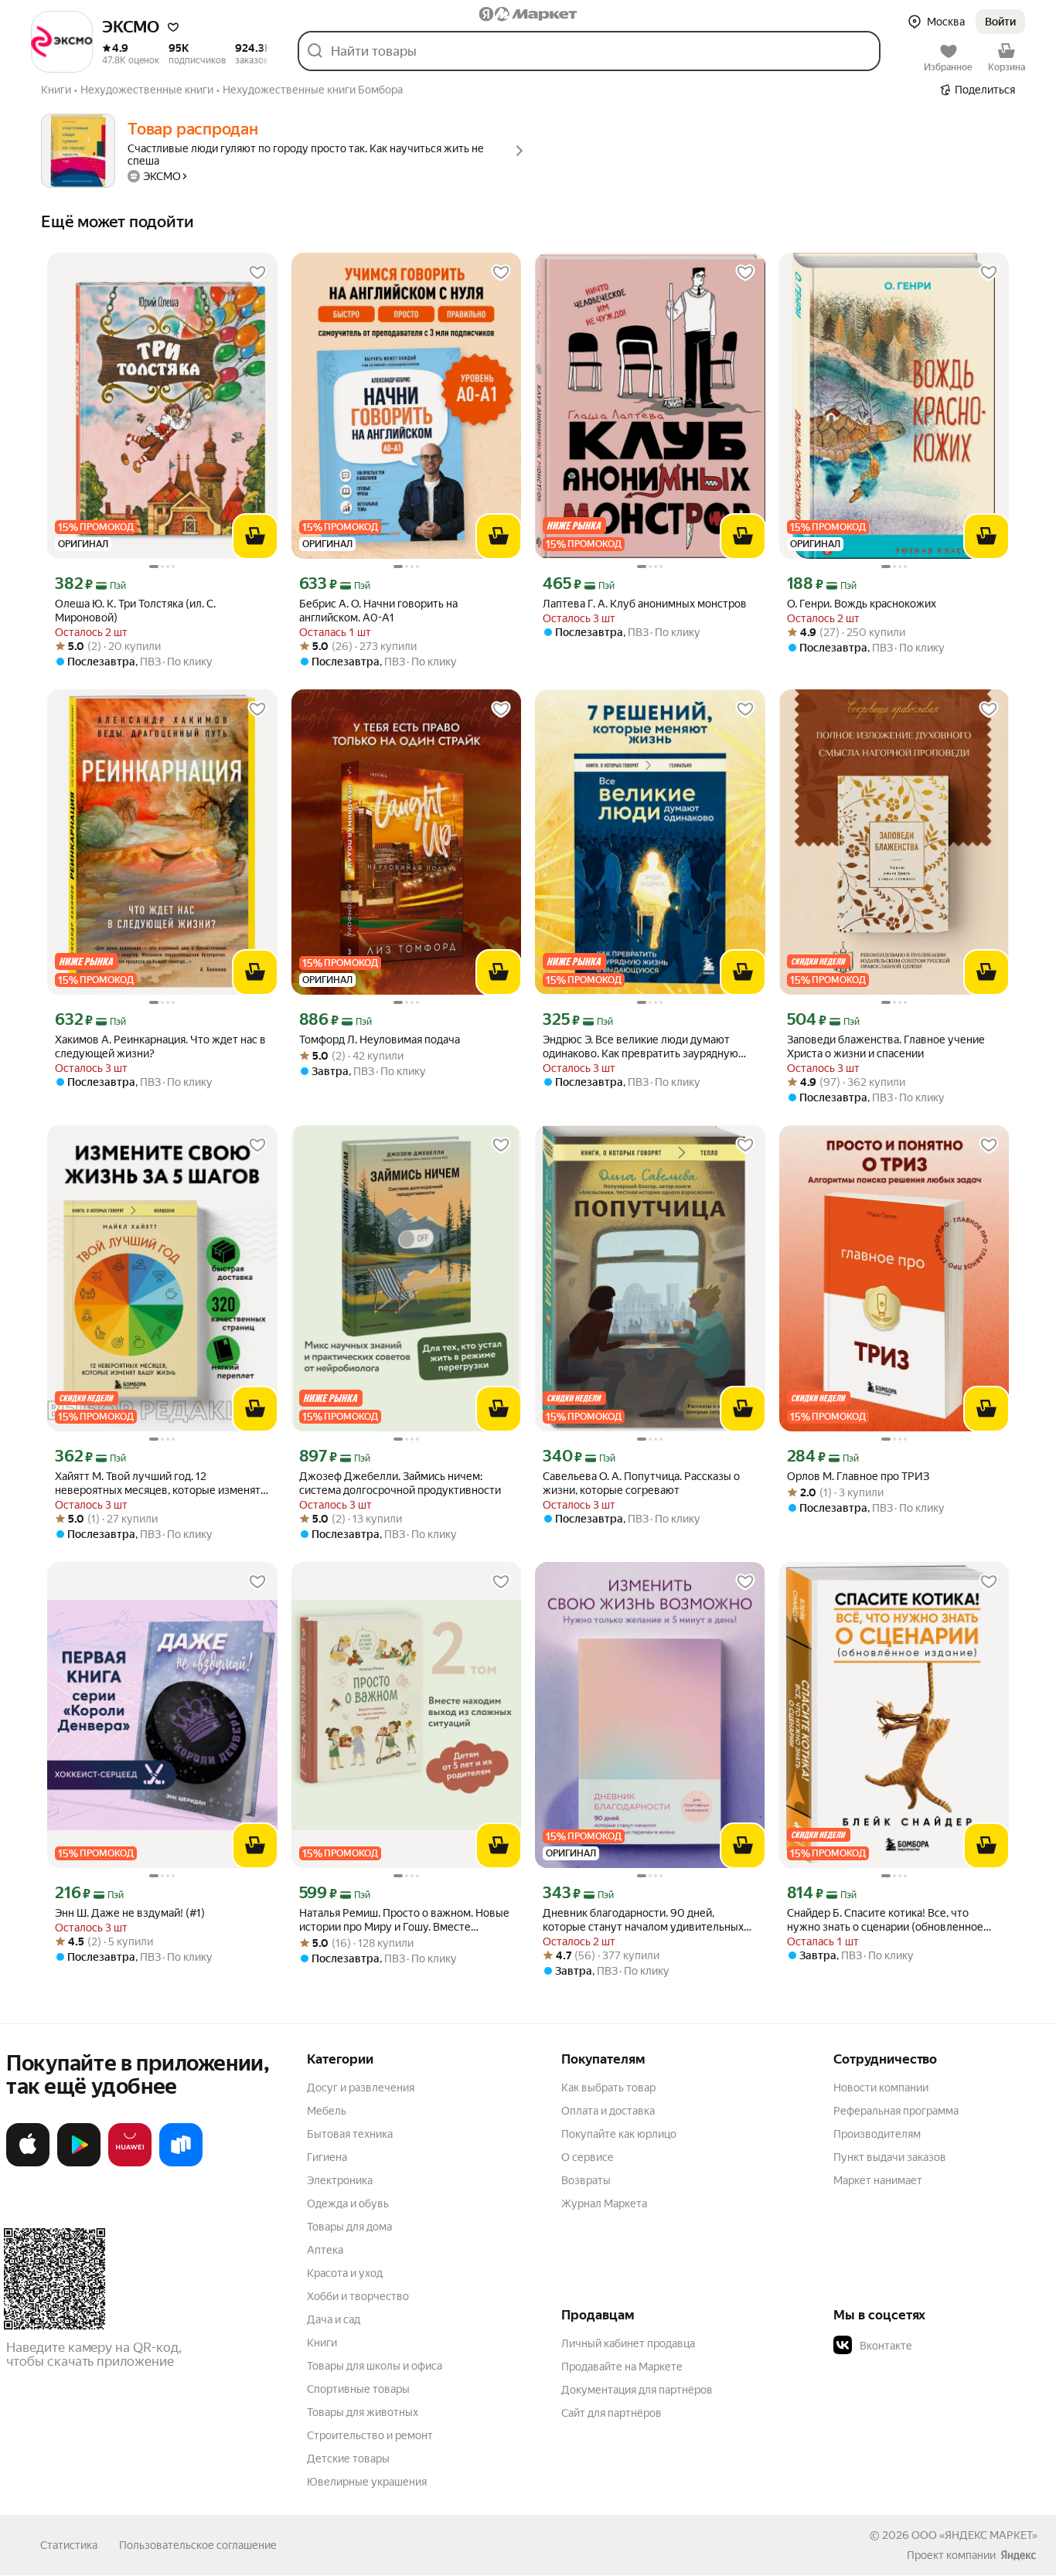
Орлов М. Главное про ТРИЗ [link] (858, 1476)
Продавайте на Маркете (622, 2367)
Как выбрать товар (608, 2088)
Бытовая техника (350, 2134)
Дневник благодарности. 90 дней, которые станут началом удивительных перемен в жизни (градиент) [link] (643, 1920)
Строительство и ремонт (370, 2435)
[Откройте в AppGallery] (130, 2163)
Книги (322, 2343)
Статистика (69, 2545)
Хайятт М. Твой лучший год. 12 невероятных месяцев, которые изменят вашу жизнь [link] (158, 1484)
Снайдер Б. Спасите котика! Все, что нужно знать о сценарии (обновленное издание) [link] (885, 1920)
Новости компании (881, 2088)
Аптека (325, 2250)
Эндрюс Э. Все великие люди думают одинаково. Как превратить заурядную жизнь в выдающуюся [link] (640, 1047)
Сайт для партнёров (611, 2413)
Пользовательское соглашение (198, 2545)
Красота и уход (345, 2273)
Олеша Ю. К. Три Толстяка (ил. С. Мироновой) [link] (135, 611)
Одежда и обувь (348, 2203)
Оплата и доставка (608, 2111)
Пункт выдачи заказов (890, 2157)
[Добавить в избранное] (257, 273)
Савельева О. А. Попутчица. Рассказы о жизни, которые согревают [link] (641, 1483)
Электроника (340, 2180)
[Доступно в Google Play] (79, 2163)
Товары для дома (349, 2227)
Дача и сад (334, 2319)
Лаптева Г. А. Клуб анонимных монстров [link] (645, 604)
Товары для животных (363, 2412)
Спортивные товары (358, 2389)
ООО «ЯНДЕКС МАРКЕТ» (974, 2535)
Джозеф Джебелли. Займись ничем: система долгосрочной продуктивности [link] (400, 1483)
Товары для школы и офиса (375, 2366)
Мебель (327, 2111)
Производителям (877, 2134)
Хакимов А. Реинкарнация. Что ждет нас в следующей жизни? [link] (160, 1046)
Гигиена (327, 2157)
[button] (173, 27)
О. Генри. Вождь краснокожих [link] (862, 604)
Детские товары (348, 2459)
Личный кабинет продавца (628, 2343)
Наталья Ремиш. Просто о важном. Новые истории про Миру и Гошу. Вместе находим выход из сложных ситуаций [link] (404, 1920)
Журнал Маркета (604, 2203)
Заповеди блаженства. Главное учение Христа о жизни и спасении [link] (886, 1046)
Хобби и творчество (358, 2296)
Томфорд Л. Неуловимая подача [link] (380, 1040)
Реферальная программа (896, 2111)
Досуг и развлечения (361, 2088)
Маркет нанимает (878, 2180)
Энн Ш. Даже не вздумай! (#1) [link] (130, 1913)
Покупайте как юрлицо (619, 2134)
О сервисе (588, 2157)
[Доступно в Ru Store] (181, 2163)
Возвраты (586, 2180)
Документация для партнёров (637, 2390)
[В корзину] (255, 536)
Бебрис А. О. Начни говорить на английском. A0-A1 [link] (378, 611)
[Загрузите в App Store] (28, 2163)
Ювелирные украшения (367, 2482)
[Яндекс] (1018, 2555)
